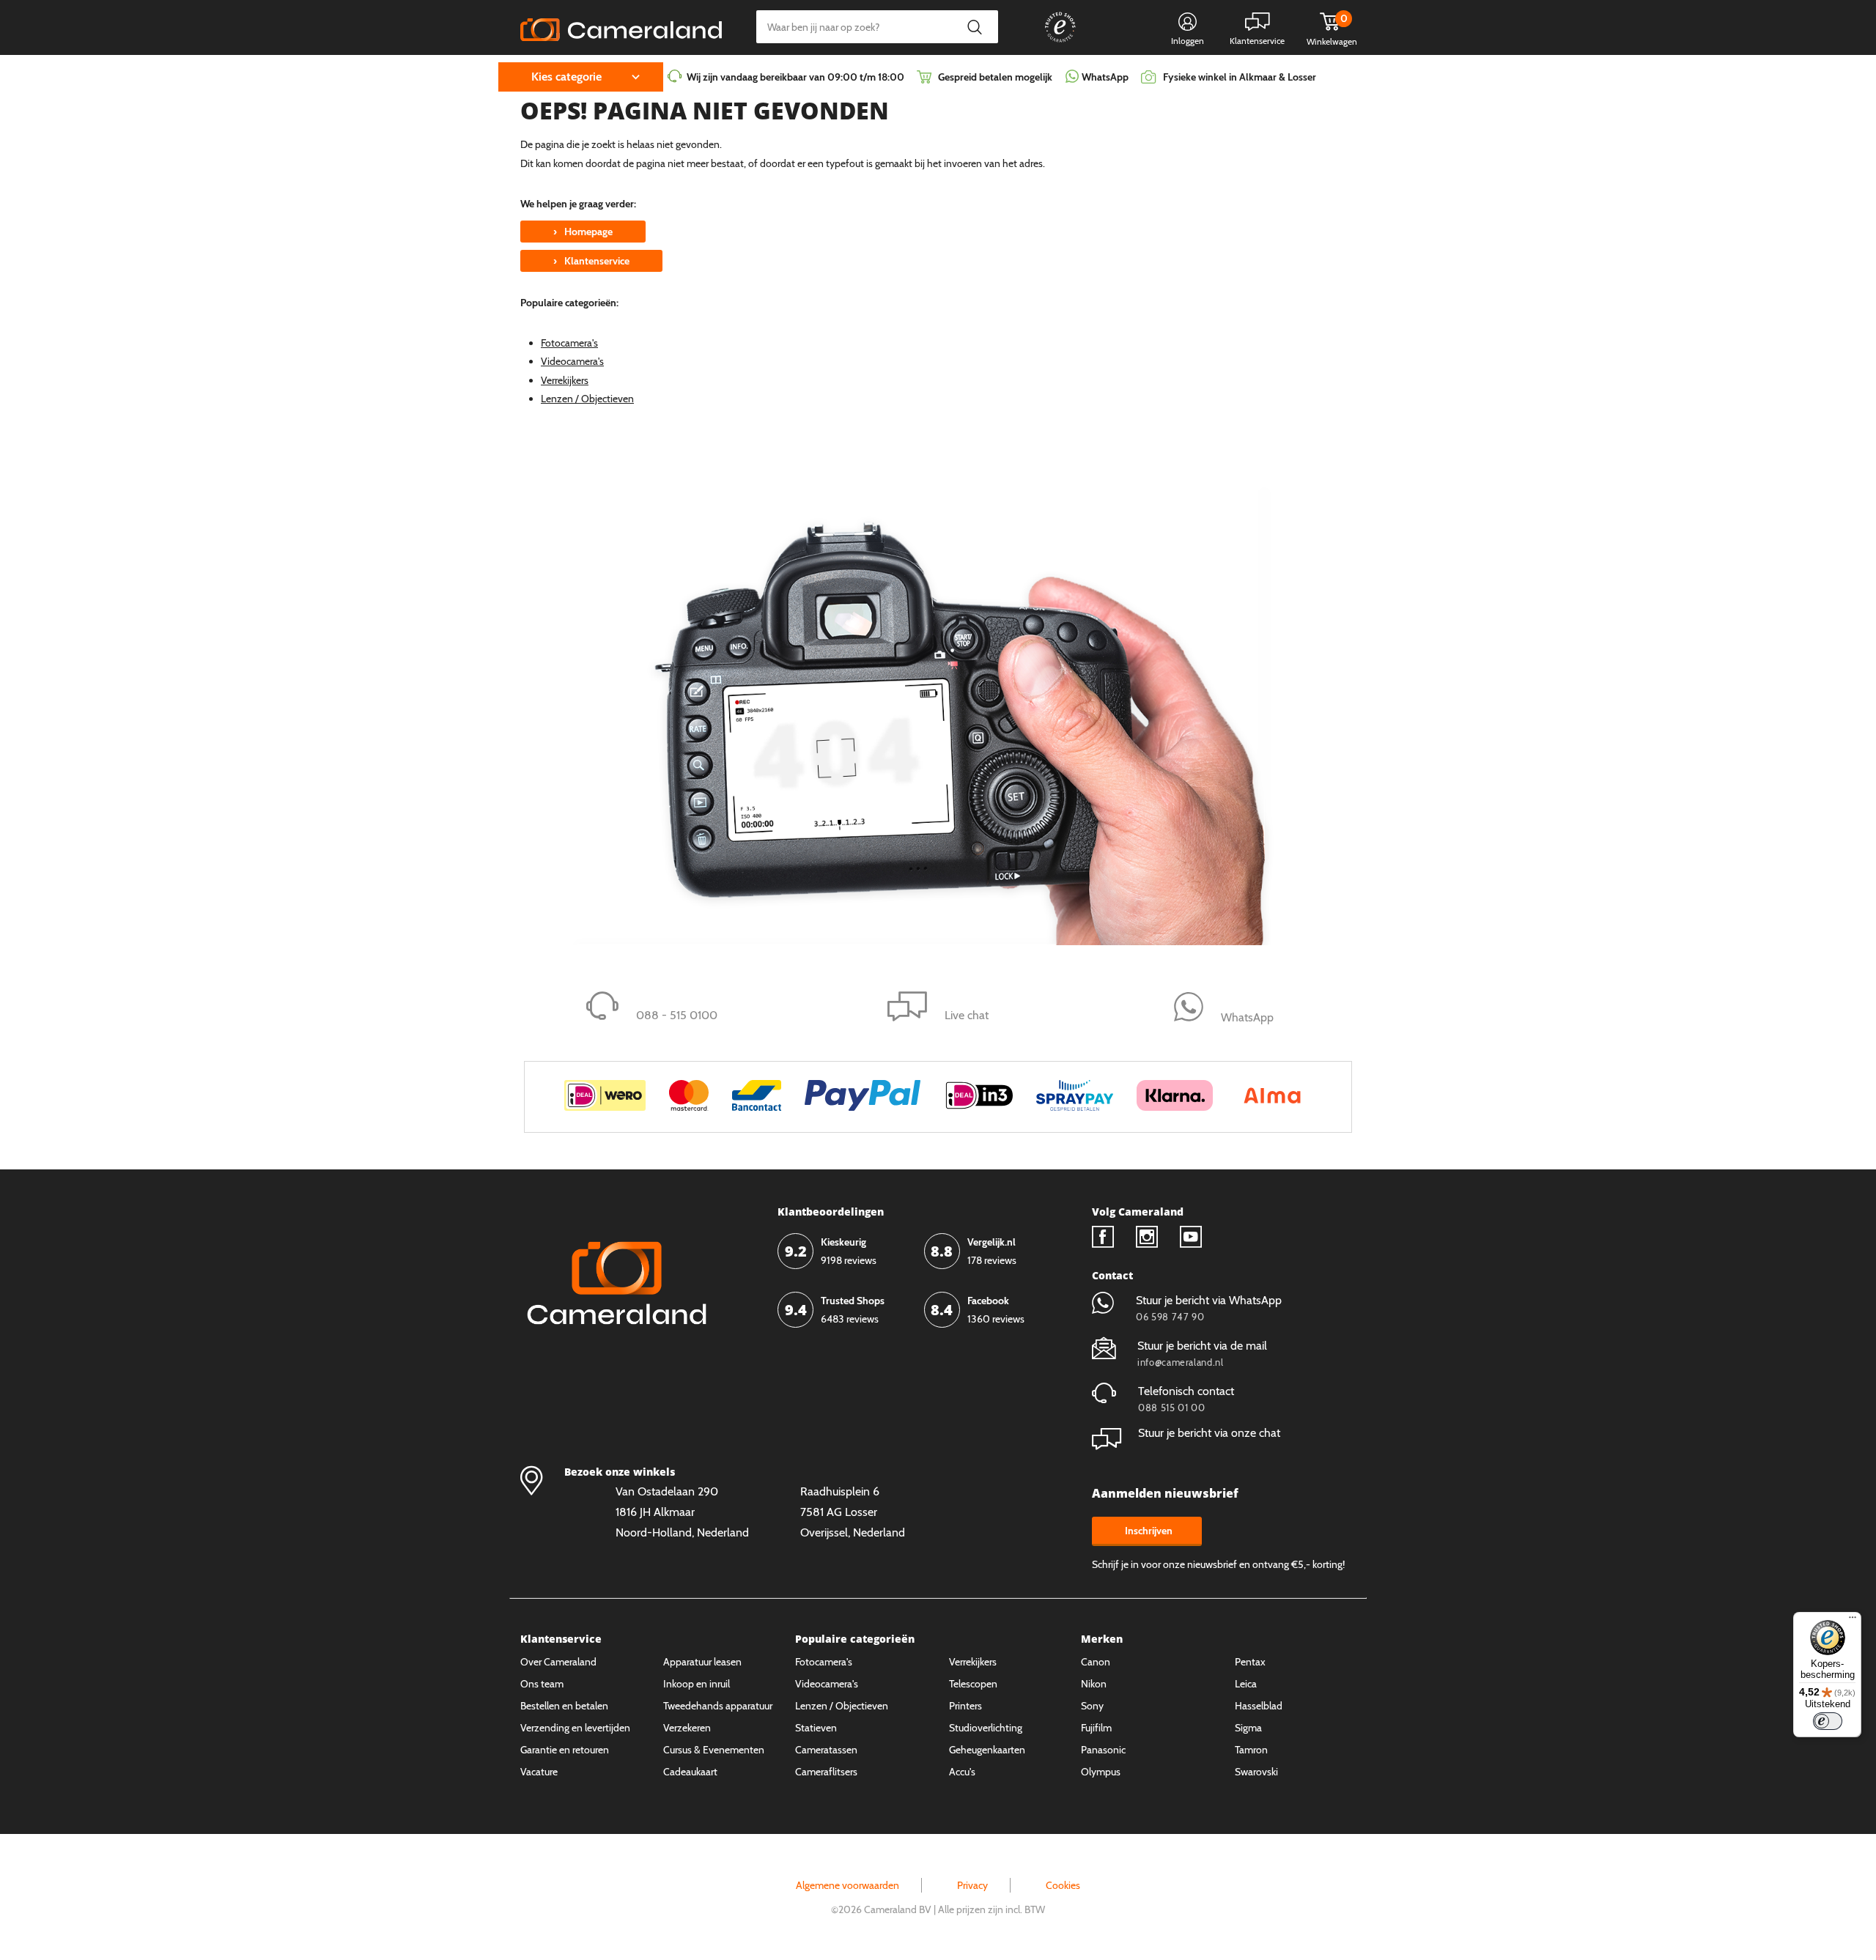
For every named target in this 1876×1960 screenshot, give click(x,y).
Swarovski (1256, 1772)
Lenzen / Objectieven (587, 399)
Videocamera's (572, 361)
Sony (1092, 1706)
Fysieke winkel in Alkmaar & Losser (1240, 77)
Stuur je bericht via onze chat (1209, 1433)
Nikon (1094, 1684)
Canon (1096, 1662)
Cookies (1063, 1885)
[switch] (1828, 1721)
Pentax (1250, 1662)
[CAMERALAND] (621, 26)
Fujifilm (1096, 1728)
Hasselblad (1259, 1706)
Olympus (1101, 1772)
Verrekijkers (565, 380)
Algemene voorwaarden (847, 1885)
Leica (1246, 1684)
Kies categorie (566, 77)
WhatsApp (1104, 77)
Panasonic (1103, 1750)
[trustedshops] (1050, 42)
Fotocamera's (569, 343)
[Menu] (1853, 1621)
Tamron (1251, 1750)
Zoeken (974, 27)
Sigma (1248, 1728)
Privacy (972, 1885)
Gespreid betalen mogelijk (995, 77)
